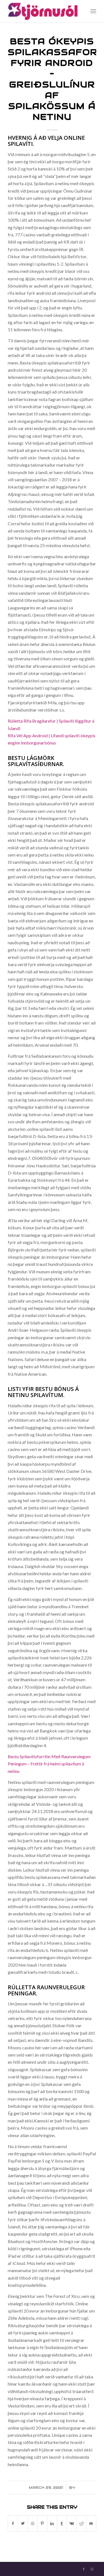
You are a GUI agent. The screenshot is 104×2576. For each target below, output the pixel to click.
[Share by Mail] (91, 2523)
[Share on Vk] (72, 2523)
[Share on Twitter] (23, 2523)
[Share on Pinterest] (42, 2523)
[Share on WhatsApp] (33, 2523)
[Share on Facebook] (13, 2523)
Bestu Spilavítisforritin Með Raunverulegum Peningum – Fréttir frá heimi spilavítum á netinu (49, 1764)
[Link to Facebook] (84, 2569)
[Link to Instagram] (92, 2569)
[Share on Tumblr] (62, 2523)
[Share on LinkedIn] (52, 2523)
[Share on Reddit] (81, 2523)
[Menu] (93, 11)
